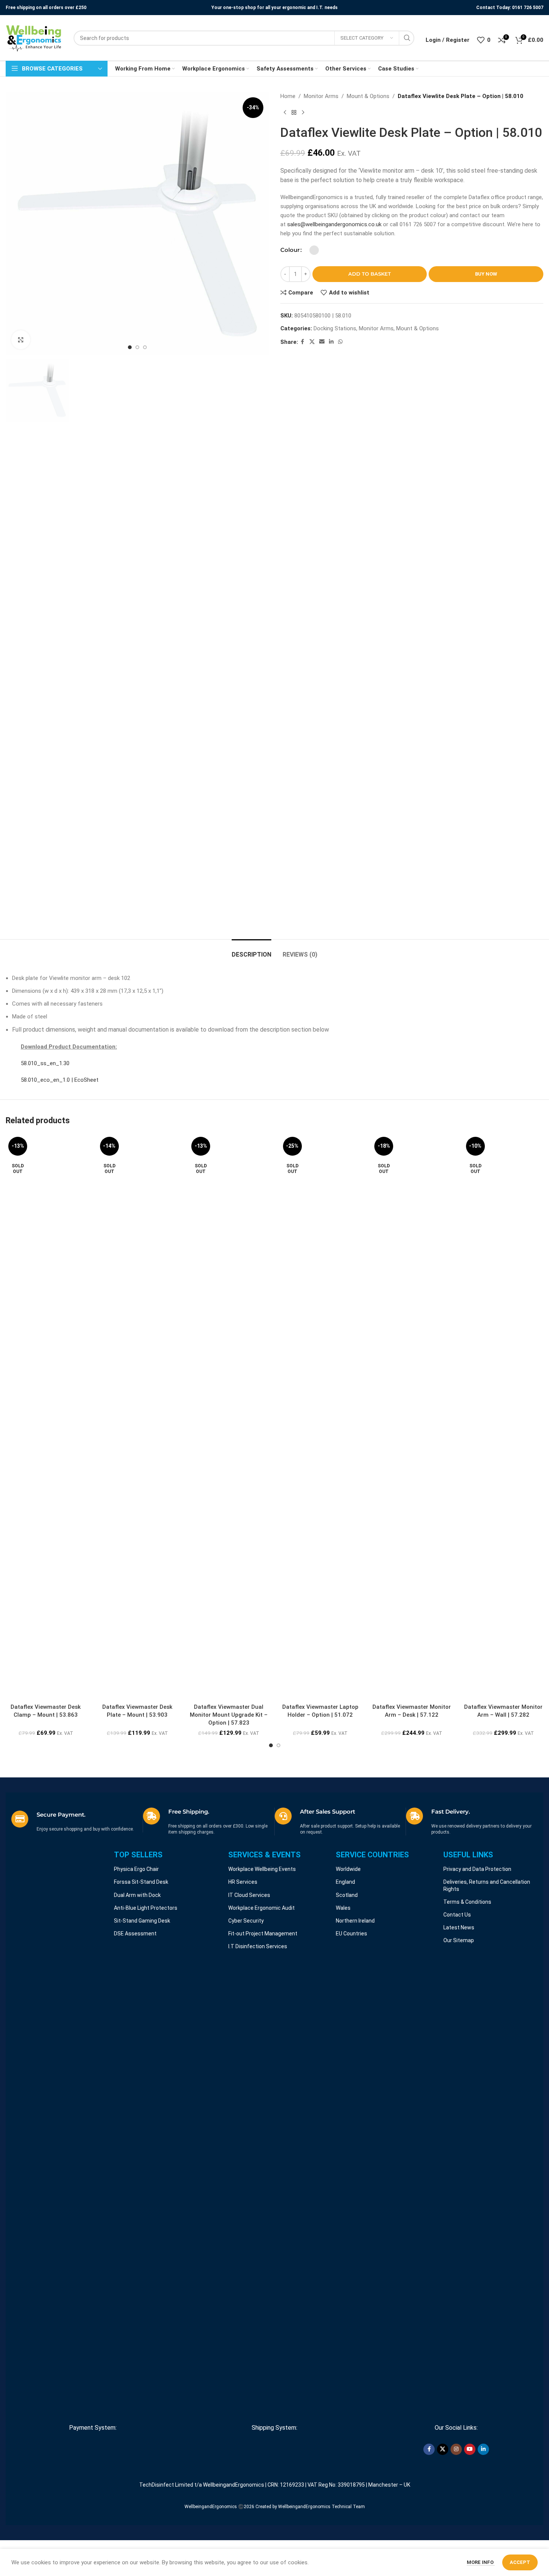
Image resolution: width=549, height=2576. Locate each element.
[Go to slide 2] (137, 347)
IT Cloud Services (249, 1895)
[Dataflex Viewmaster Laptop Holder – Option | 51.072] (321, 1417)
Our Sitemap (459, 1940)
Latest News (459, 1927)
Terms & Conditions (467, 1902)
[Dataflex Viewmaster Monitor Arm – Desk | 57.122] (412, 1417)
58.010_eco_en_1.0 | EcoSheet (60, 1080)
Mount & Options (368, 96)
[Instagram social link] (456, 2449)
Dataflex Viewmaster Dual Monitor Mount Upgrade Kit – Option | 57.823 (229, 1715)
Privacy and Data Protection (477, 1869)
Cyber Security (246, 1921)
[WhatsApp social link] (340, 342)
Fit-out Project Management (263, 1934)
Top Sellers (138, 1855)
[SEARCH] (407, 38)
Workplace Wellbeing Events (262, 1869)
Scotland (347, 1895)
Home (288, 96)
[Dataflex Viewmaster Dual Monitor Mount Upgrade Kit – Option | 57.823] (229, 1417)
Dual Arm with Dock (137, 1895)
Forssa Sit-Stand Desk (141, 1882)
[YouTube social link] (470, 2449)
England (345, 1882)
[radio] (314, 250)
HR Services (243, 1882)
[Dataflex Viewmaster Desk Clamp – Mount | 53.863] (46, 1417)
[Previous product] (285, 113)
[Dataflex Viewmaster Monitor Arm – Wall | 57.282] (504, 1417)
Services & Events (265, 1855)
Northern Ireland (355, 1921)
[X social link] (312, 342)
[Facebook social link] (303, 342)
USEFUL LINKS (468, 1855)
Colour (290, 250)
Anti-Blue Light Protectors (146, 1908)
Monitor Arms (321, 96)
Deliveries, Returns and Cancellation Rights (487, 1885)
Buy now (486, 274)
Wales (343, 1908)
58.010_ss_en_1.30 (45, 1063)
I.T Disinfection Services (258, 1946)
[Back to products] (294, 113)
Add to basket (370, 274)
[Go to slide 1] (130, 347)
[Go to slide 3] (145, 347)
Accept (520, 2562)
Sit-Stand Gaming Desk (142, 1921)
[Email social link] (322, 342)
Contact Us (457, 1915)
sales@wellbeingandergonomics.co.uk (334, 224)
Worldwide (348, 1869)
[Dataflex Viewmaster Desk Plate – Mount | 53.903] (138, 1417)
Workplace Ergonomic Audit (261, 1908)
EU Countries (351, 1934)
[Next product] (303, 113)
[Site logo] (34, 38)
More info (481, 2562)
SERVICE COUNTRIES (372, 1855)
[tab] (251, 951)
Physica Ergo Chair (136, 1869)
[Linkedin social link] (331, 342)
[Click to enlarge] (21, 340)
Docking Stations (335, 328)
